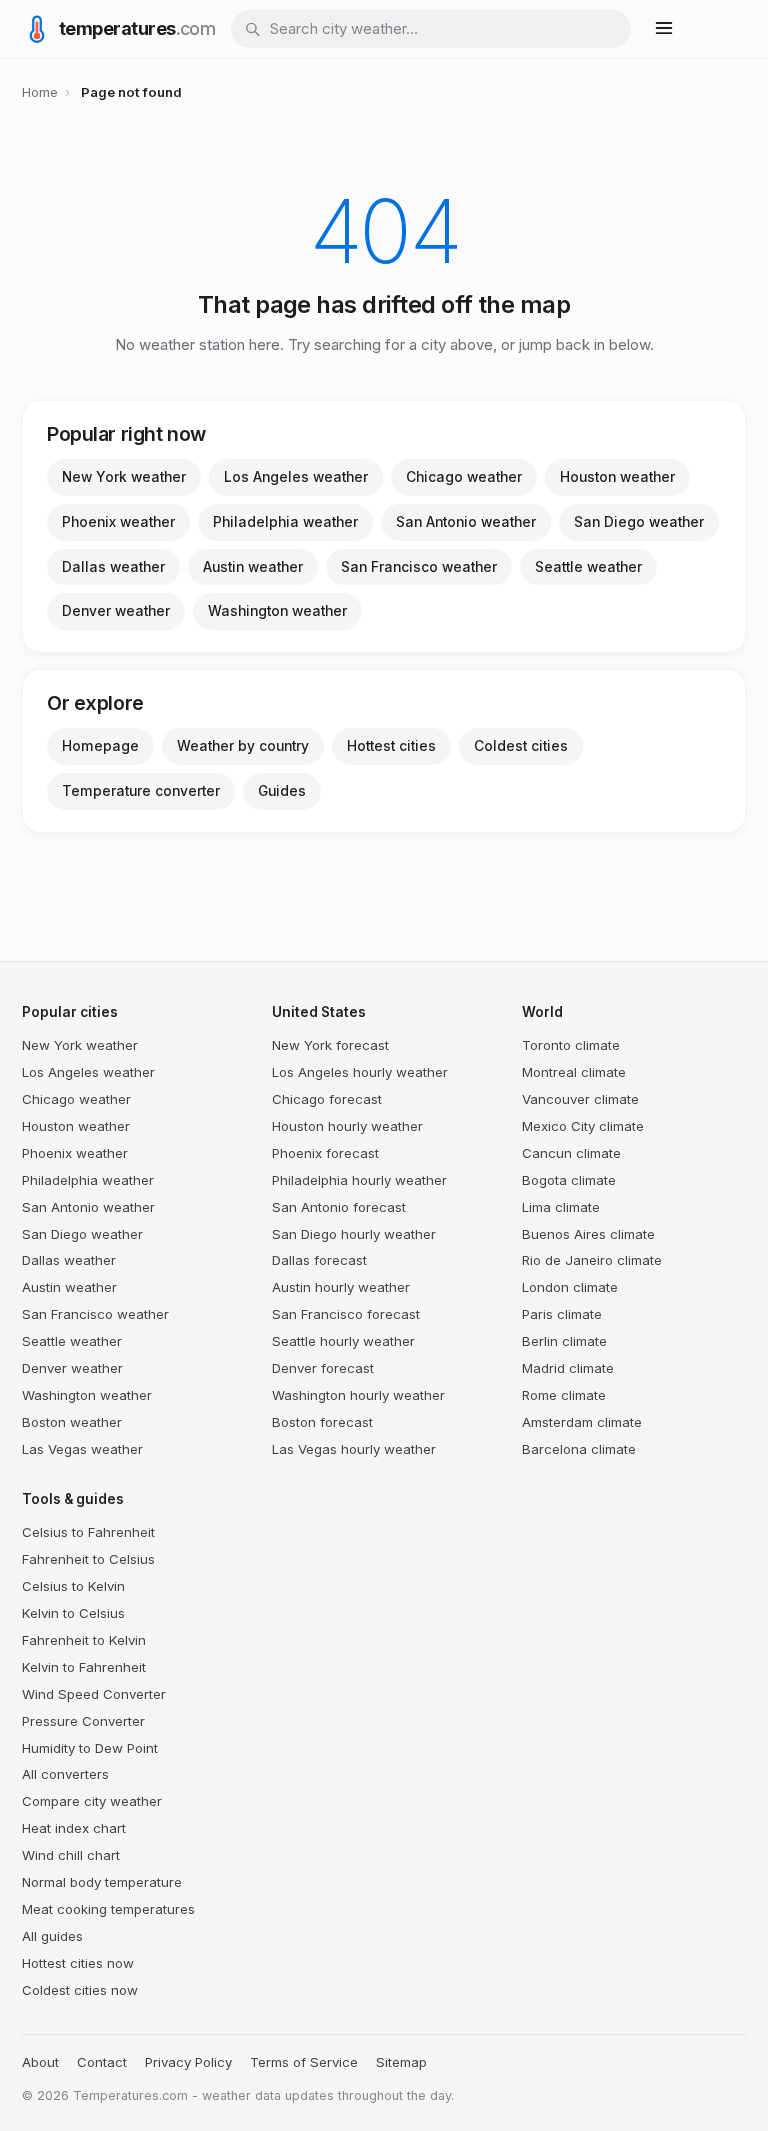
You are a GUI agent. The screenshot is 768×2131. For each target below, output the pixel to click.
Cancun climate (571, 1153)
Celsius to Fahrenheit (88, 1532)
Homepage (100, 746)
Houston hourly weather (347, 1126)
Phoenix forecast (325, 1153)
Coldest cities (521, 746)
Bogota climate (569, 1180)
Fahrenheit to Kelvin (84, 1640)
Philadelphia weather (285, 522)
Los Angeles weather (296, 477)
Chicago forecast (327, 1099)
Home (40, 92)
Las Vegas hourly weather (354, 1449)
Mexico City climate (583, 1126)
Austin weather (253, 567)
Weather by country (243, 746)
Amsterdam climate (582, 1422)
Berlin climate (564, 1341)
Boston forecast (322, 1422)
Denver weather (116, 611)
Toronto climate (571, 1045)
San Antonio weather (466, 522)
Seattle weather (588, 567)
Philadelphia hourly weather (359, 1180)
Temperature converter (141, 791)
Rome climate (564, 1395)
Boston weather (72, 1422)
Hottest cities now (78, 1963)
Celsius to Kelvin (73, 1586)
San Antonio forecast (339, 1207)
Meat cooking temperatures (108, 1909)
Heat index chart (74, 1828)
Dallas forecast (319, 1260)
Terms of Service (304, 2062)
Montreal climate (574, 1072)
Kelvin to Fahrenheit (84, 1667)
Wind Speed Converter (94, 1694)
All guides (52, 1936)
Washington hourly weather (358, 1395)
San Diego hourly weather (354, 1234)
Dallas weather (113, 567)
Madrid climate (568, 1368)
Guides (282, 791)
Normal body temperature (102, 1882)
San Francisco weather (419, 567)
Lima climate (561, 1207)
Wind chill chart (71, 1855)
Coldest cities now (80, 1990)
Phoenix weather (118, 522)
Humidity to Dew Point (90, 1748)
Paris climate (562, 1314)
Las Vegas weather (82, 1449)
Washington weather (277, 611)
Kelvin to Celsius (73, 1613)
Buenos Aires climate (588, 1234)
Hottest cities (391, 746)
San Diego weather (639, 522)
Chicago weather (464, 477)
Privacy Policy (188, 2062)
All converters (65, 1774)
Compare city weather (92, 1801)
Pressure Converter (83, 1721)
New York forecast (330, 1045)
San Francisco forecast (346, 1314)
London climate (570, 1287)
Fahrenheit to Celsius (88, 1559)
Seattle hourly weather (343, 1341)
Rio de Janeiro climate (592, 1260)
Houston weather (617, 477)
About (40, 2062)
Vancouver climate (580, 1099)
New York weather (124, 477)
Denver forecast (323, 1368)
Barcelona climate (579, 1449)
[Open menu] (664, 29)
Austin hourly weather (341, 1287)
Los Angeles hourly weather (360, 1072)
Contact (102, 2062)
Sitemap (401, 2062)
